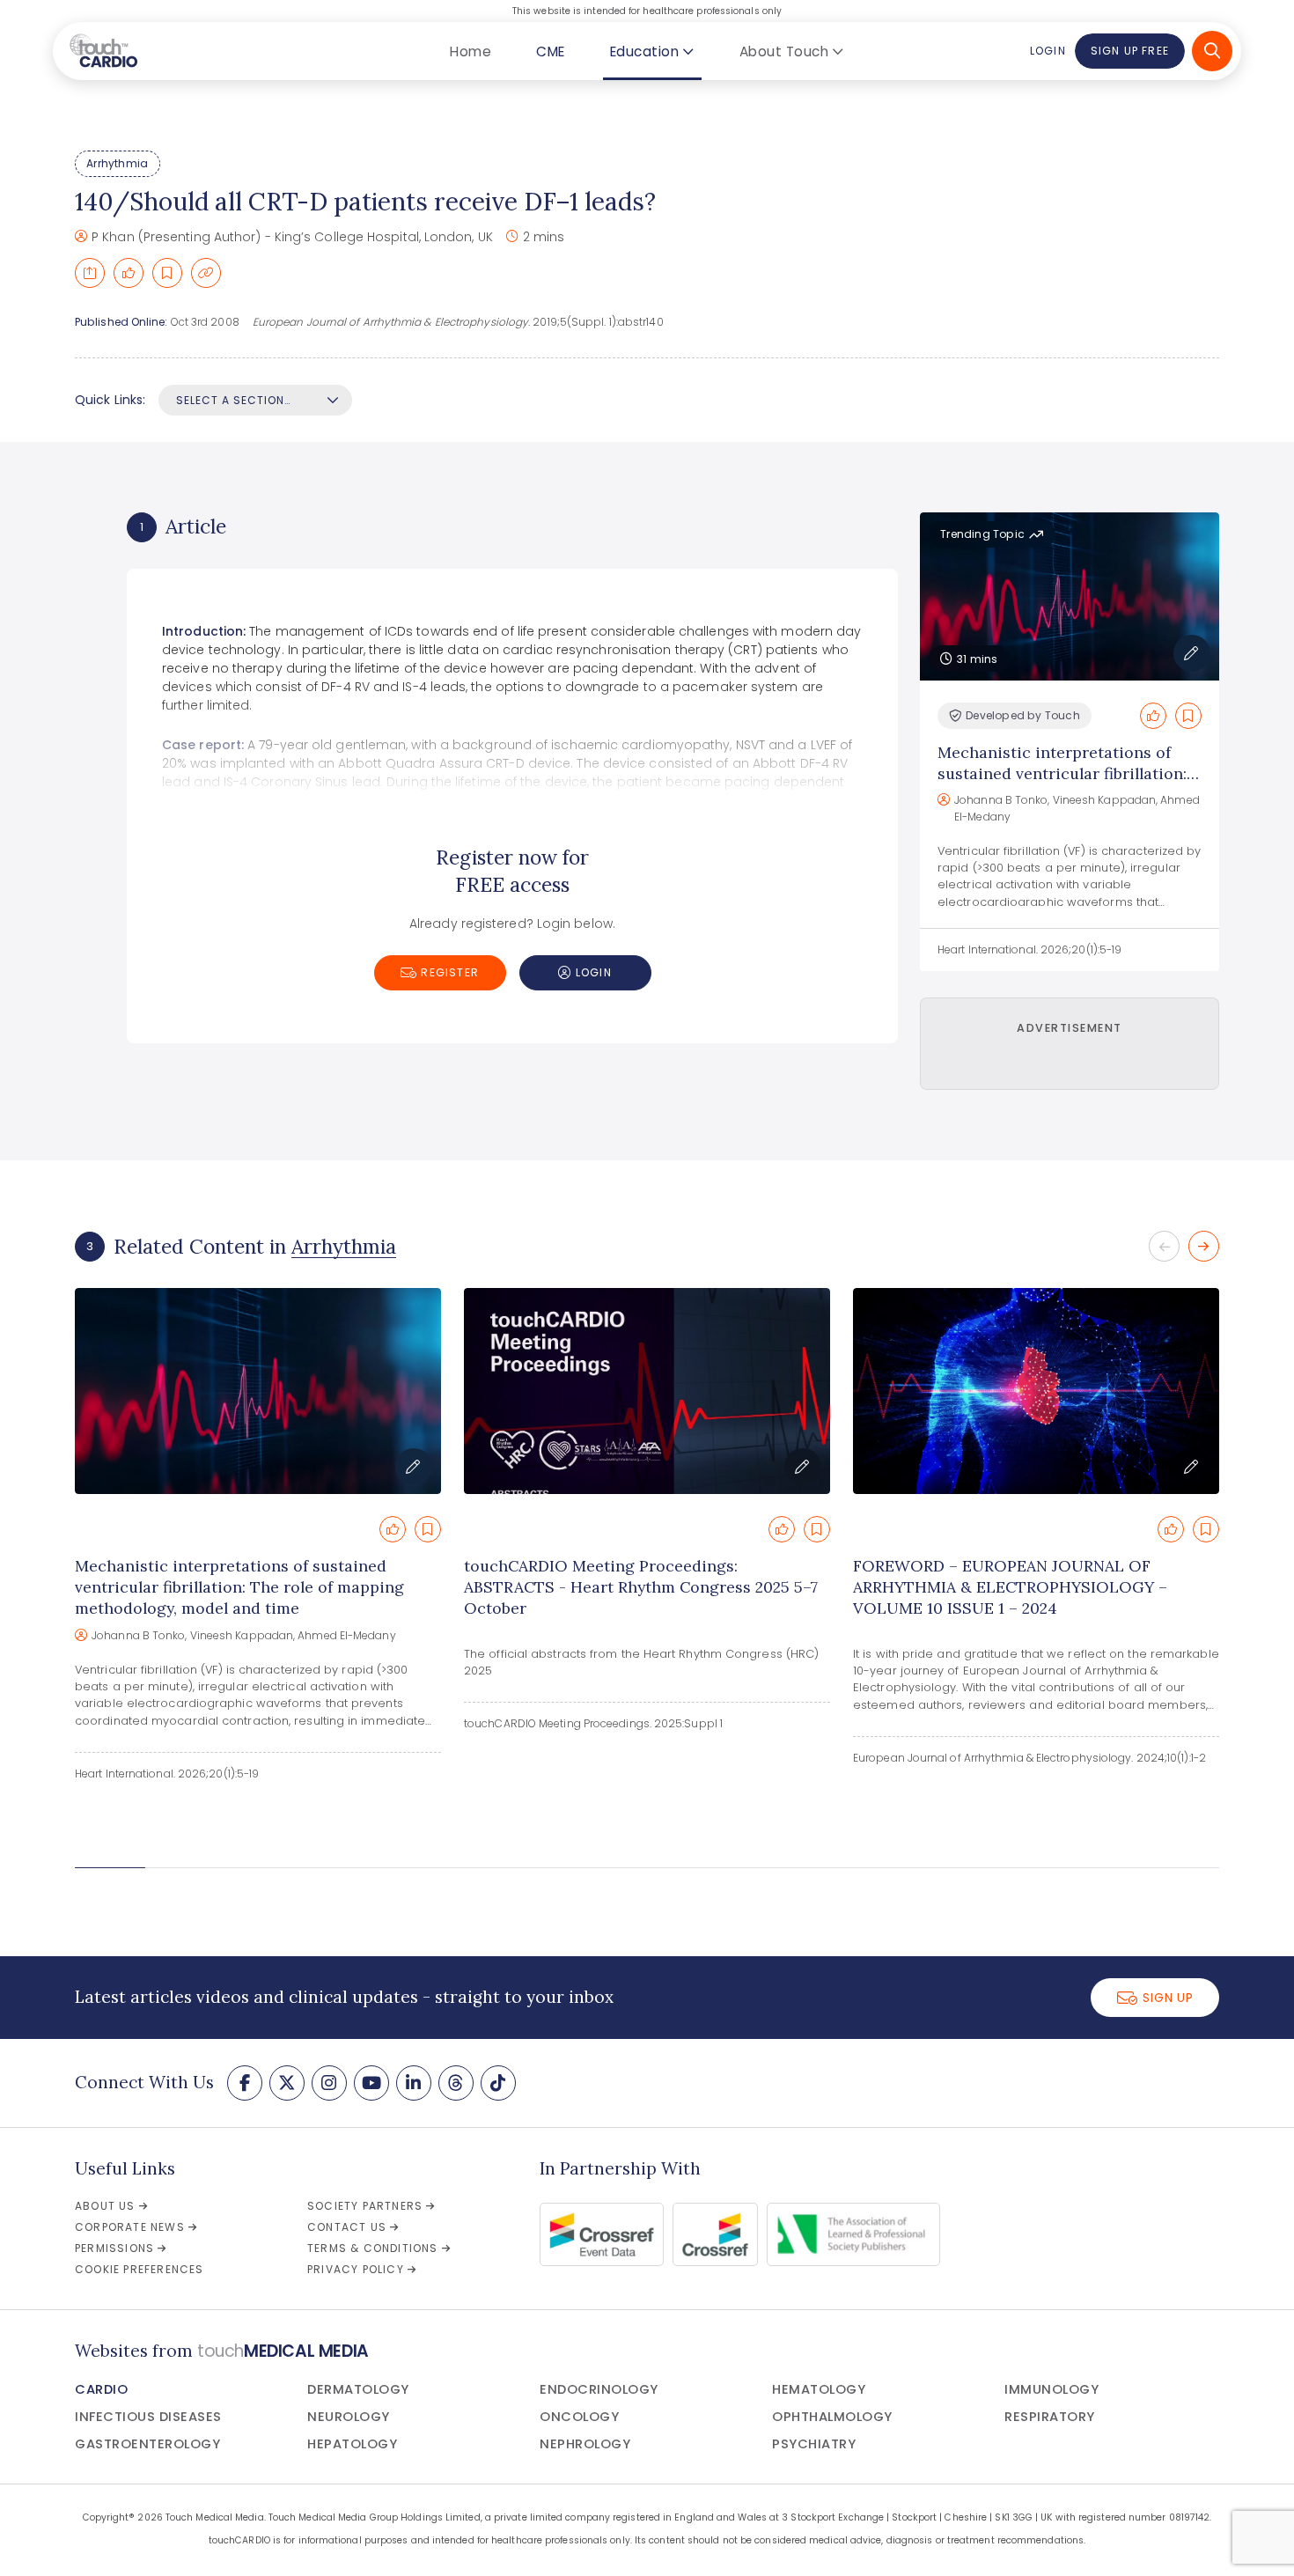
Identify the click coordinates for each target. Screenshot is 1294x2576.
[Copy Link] (206, 273)
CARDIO (101, 2389)
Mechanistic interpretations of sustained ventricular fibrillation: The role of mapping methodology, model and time (1068, 784)
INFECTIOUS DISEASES (148, 2417)
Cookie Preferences (140, 2269)
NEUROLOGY (349, 2417)
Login (1048, 51)
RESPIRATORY (1050, 2417)
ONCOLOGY (579, 2417)
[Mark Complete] (129, 273)
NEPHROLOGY (585, 2444)
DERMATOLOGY (358, 2389)
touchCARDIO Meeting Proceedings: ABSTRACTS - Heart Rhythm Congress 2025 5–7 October (641, 1587)
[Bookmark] (167, 273)
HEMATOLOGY (819, 2389)
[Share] (90, 273)
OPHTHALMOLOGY (832, 2417)
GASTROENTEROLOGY (147, 2444)
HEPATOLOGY (352, 2444)
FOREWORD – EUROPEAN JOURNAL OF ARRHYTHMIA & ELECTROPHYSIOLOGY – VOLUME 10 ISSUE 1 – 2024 (1010, 1587)
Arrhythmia (117, 163)
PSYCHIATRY (814, 2444)
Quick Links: (110, 400)
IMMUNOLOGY (1051, 2389)
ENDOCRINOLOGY (599, 2389)
